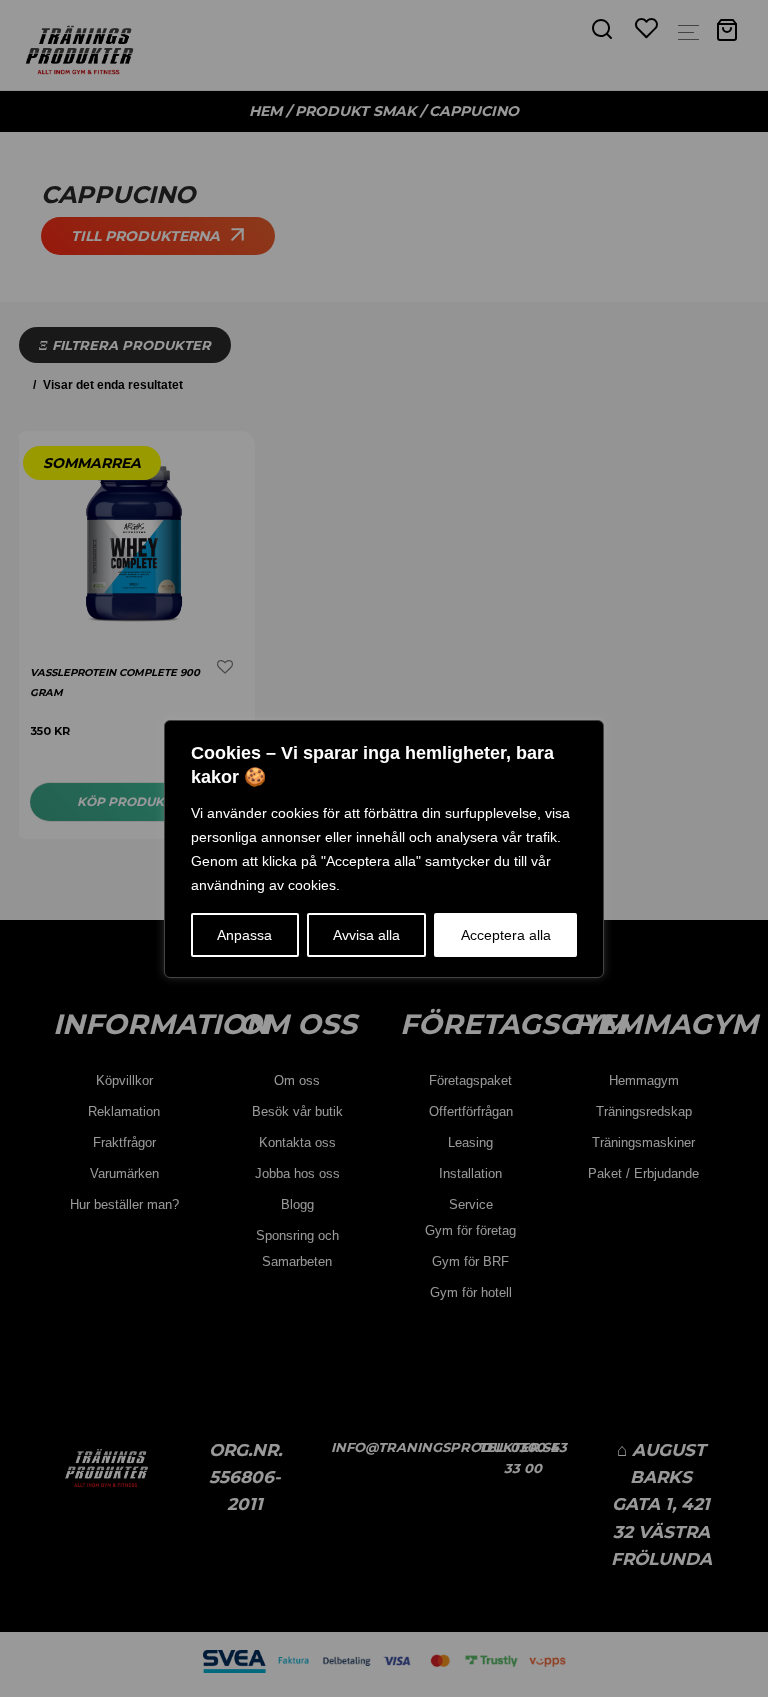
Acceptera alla (506, 935)
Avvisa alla (366, 935)
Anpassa (244, 935)
